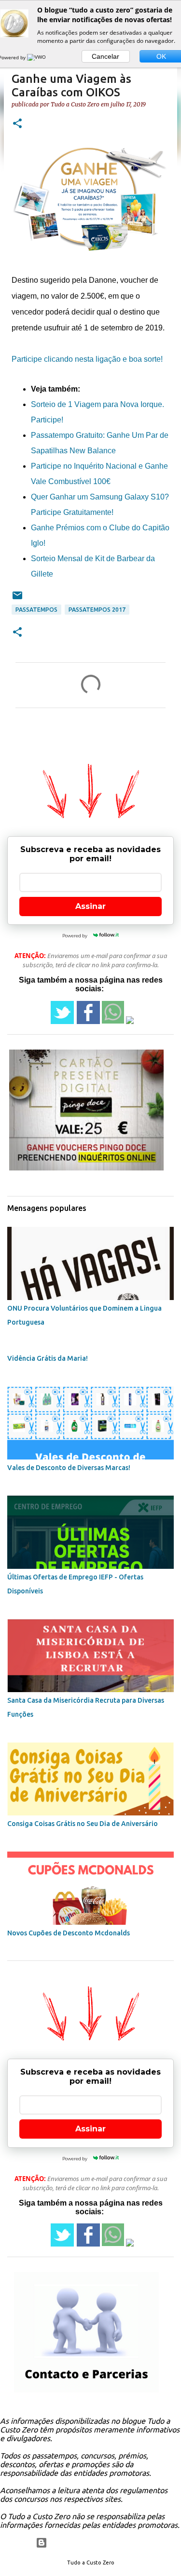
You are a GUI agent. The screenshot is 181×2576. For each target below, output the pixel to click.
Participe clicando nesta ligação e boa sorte (86, 359)
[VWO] (37, 57)
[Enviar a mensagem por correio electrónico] (17, 599)
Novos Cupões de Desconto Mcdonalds (69, 1933)
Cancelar (105, 56)
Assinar (90, 906)
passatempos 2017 (97, 610)
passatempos (36, 610)
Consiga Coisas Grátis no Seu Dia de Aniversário (83, 1824)
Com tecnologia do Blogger (96, 2543)
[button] (17, 124)
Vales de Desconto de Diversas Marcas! (69, 1468)
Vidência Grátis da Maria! (48, 1358)
